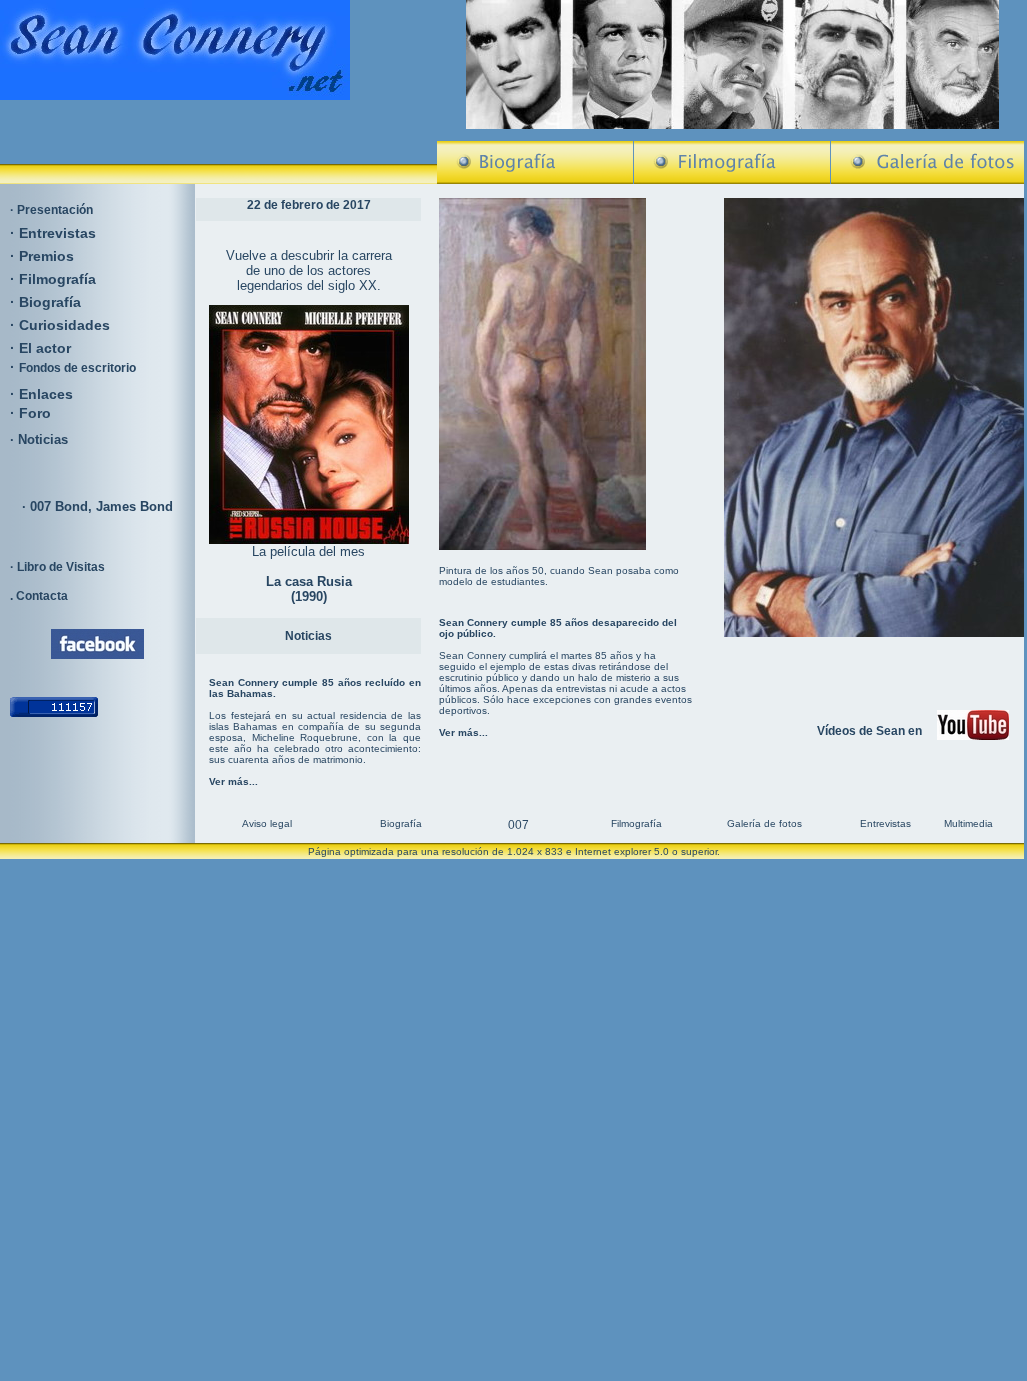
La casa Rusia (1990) (309, 589)
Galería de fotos (764, 823)
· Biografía (45, 302)
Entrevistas (57, 233)
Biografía (401, 823)
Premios (46, 256)
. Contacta (39, 596)
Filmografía (57, 279)
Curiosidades (64, 325)
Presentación (55, 210)
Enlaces (46, 394)
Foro (35, 413)
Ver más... (233, 781)
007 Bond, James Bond (101, 506)
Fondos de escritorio (77, 368)
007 (518, 825)
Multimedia (968, 823)
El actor (45, 348)
